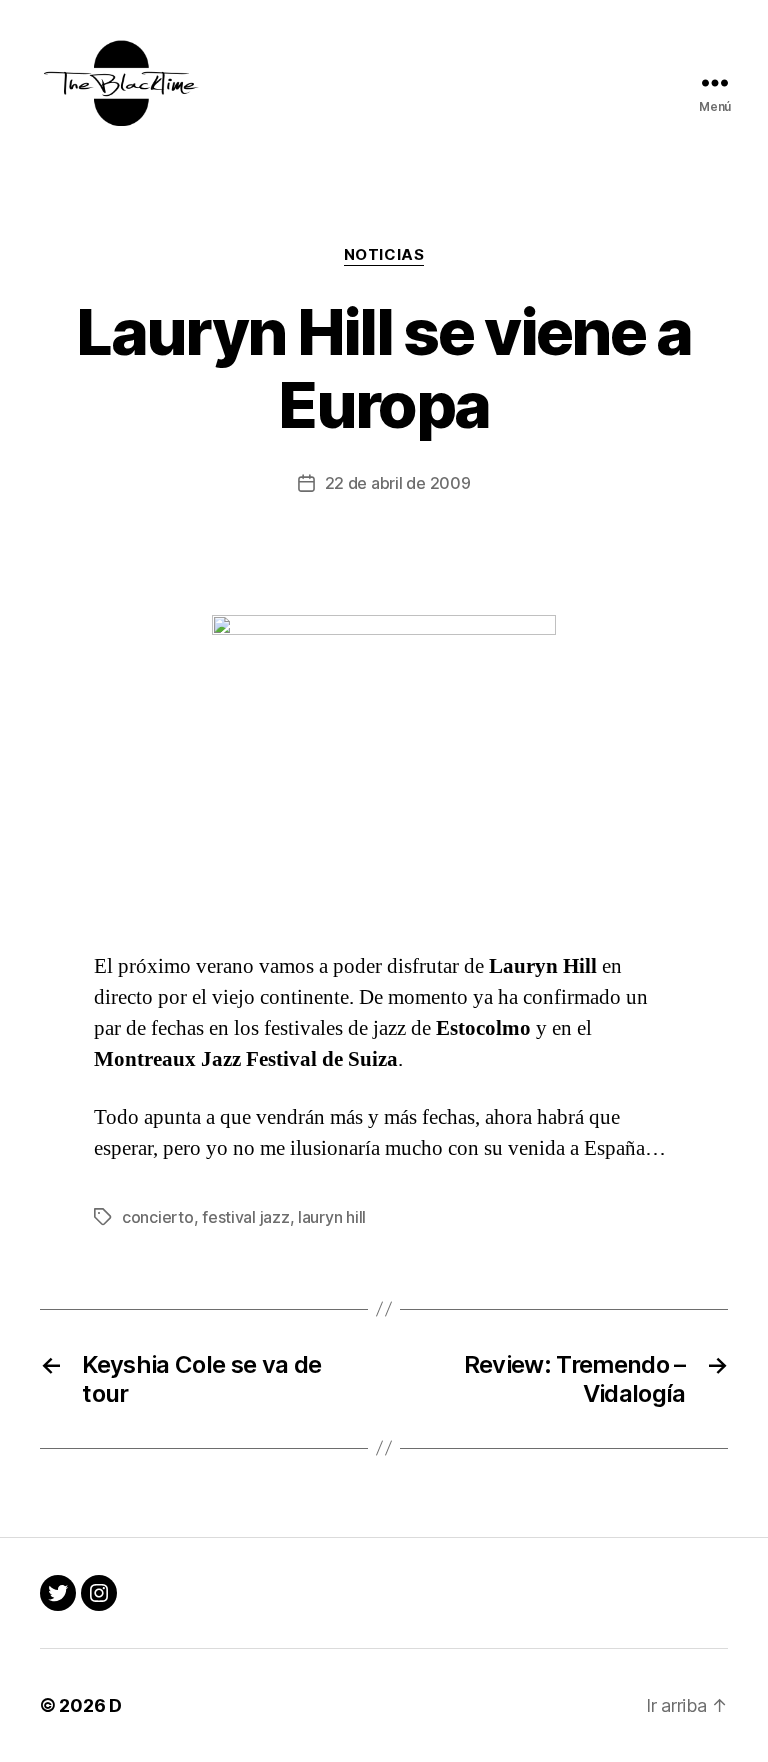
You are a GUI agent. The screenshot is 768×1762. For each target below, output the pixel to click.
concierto (158, 1217)
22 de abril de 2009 (398, 483)
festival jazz (246, 1217)
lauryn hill (332, 1217)
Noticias (384, 255)
